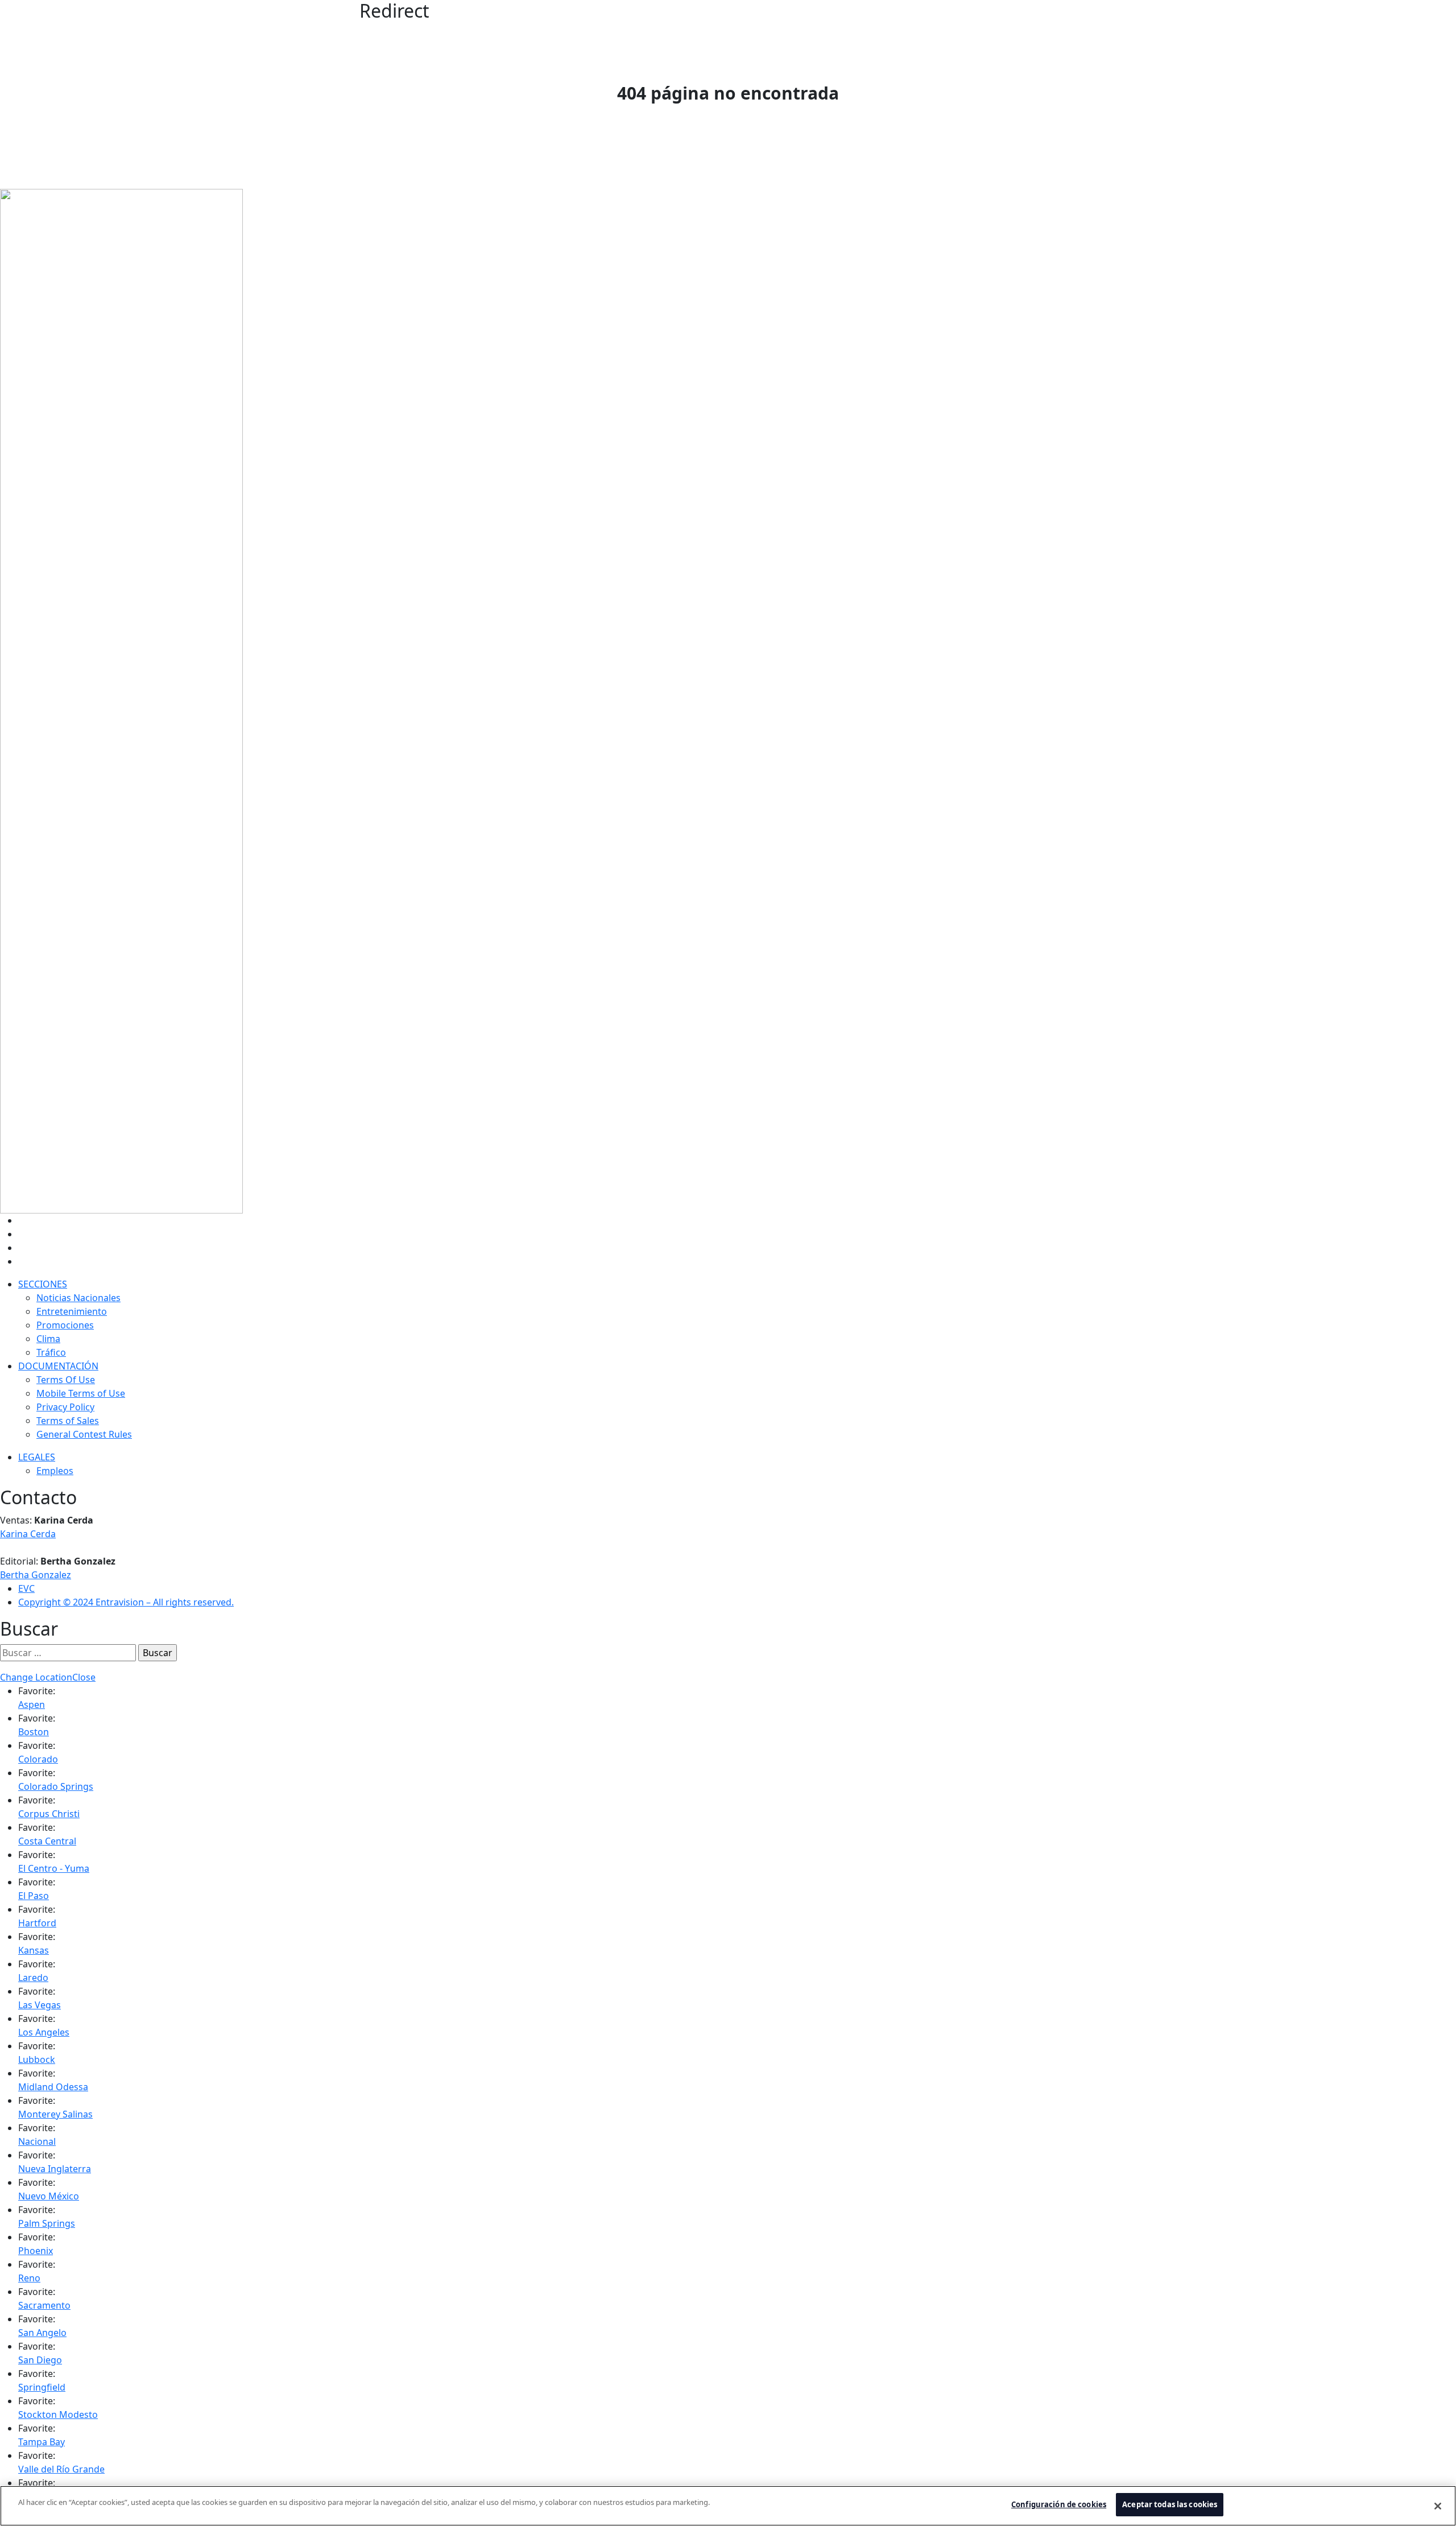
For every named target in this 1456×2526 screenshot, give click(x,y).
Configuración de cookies (1059, 2504)
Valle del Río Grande (61, 2469)
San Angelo (42, 2333)
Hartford (37, 1923)
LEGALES (37, 1457)
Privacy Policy (65, 1407)
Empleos (55, 1471)
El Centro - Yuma (54, 1868)
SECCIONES (43, 1284)
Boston (34, 1732)
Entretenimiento (72, 1311)
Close (84, 1677)
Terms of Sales (68, 1421)
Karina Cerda (28, 1534)
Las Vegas (40, 2005)
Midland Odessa (53, 2087)
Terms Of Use (66, 1380)
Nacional (37, 2141)
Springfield (42, 2387)
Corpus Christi (49, 1814)
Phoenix (36, 2251)
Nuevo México (49, 2196)
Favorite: (37, 1691)
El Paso (34, 1896)
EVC (26, 1588)
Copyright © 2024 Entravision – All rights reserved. (126, 1602)
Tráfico (51, 1352)
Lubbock (37, 2059)
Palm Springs (47, 2223)
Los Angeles (44, 2032)
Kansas (34, 1950)
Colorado (38, 1759)
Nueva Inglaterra (55, 2169)
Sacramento (44, 2305)
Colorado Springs (56, 1786)
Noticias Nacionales (78, 1298)
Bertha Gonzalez (36, 1575)
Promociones (65, 1325)
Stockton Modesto (58, 2414)
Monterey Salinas (55, 2114)
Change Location (36, 1677)
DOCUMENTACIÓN (58, 1366)
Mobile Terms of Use (81, 1393)
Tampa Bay (42, 2442)
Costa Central (47, 1841)
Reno (29, 2278)
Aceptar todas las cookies (1170, 2504)
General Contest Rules (84, 1434)
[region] (728, 2506)
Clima (48, 1339)
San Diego (40, 2360)
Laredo (33, 1978)
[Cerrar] (1438, 2506)
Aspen (32, 1704)
